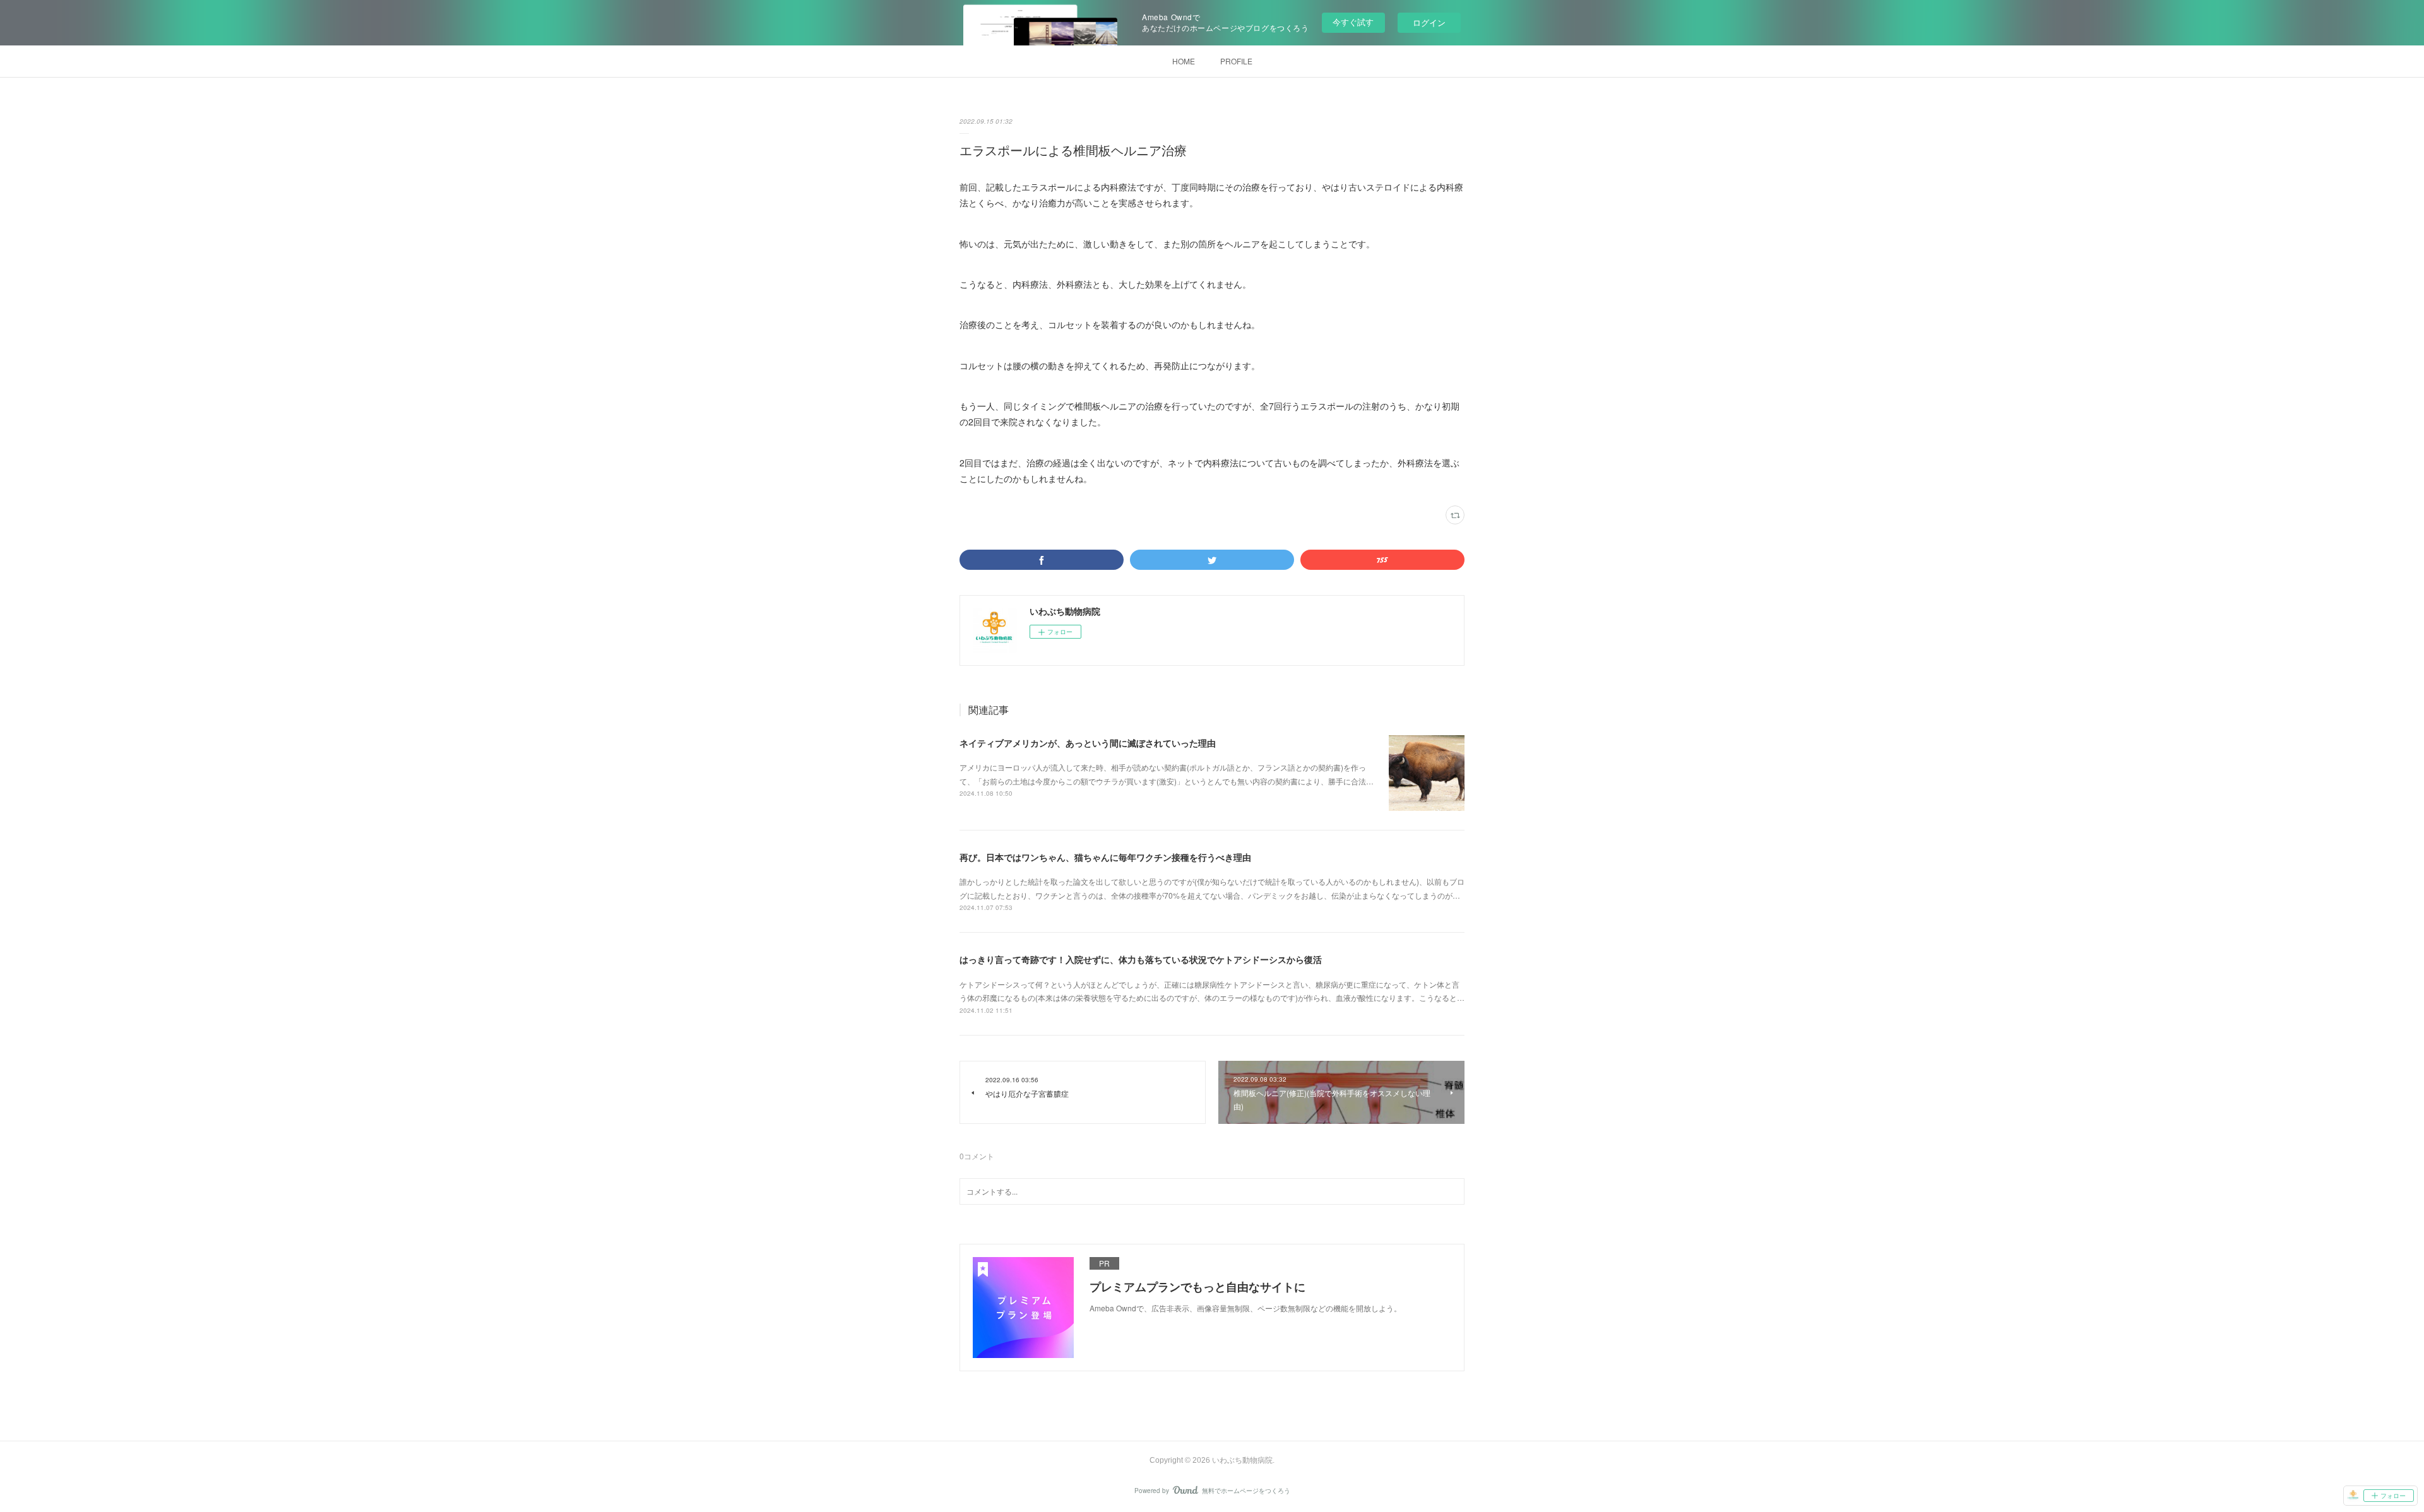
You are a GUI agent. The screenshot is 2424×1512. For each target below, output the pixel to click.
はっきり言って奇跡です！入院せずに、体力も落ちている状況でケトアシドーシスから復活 (1141, 959)
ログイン (1429, 22)
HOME (1184, 61)
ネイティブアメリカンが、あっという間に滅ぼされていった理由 (1088, 743)
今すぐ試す (1353, 22)
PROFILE (1236, 61)
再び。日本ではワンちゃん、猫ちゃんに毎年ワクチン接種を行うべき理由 (1105, 857)
